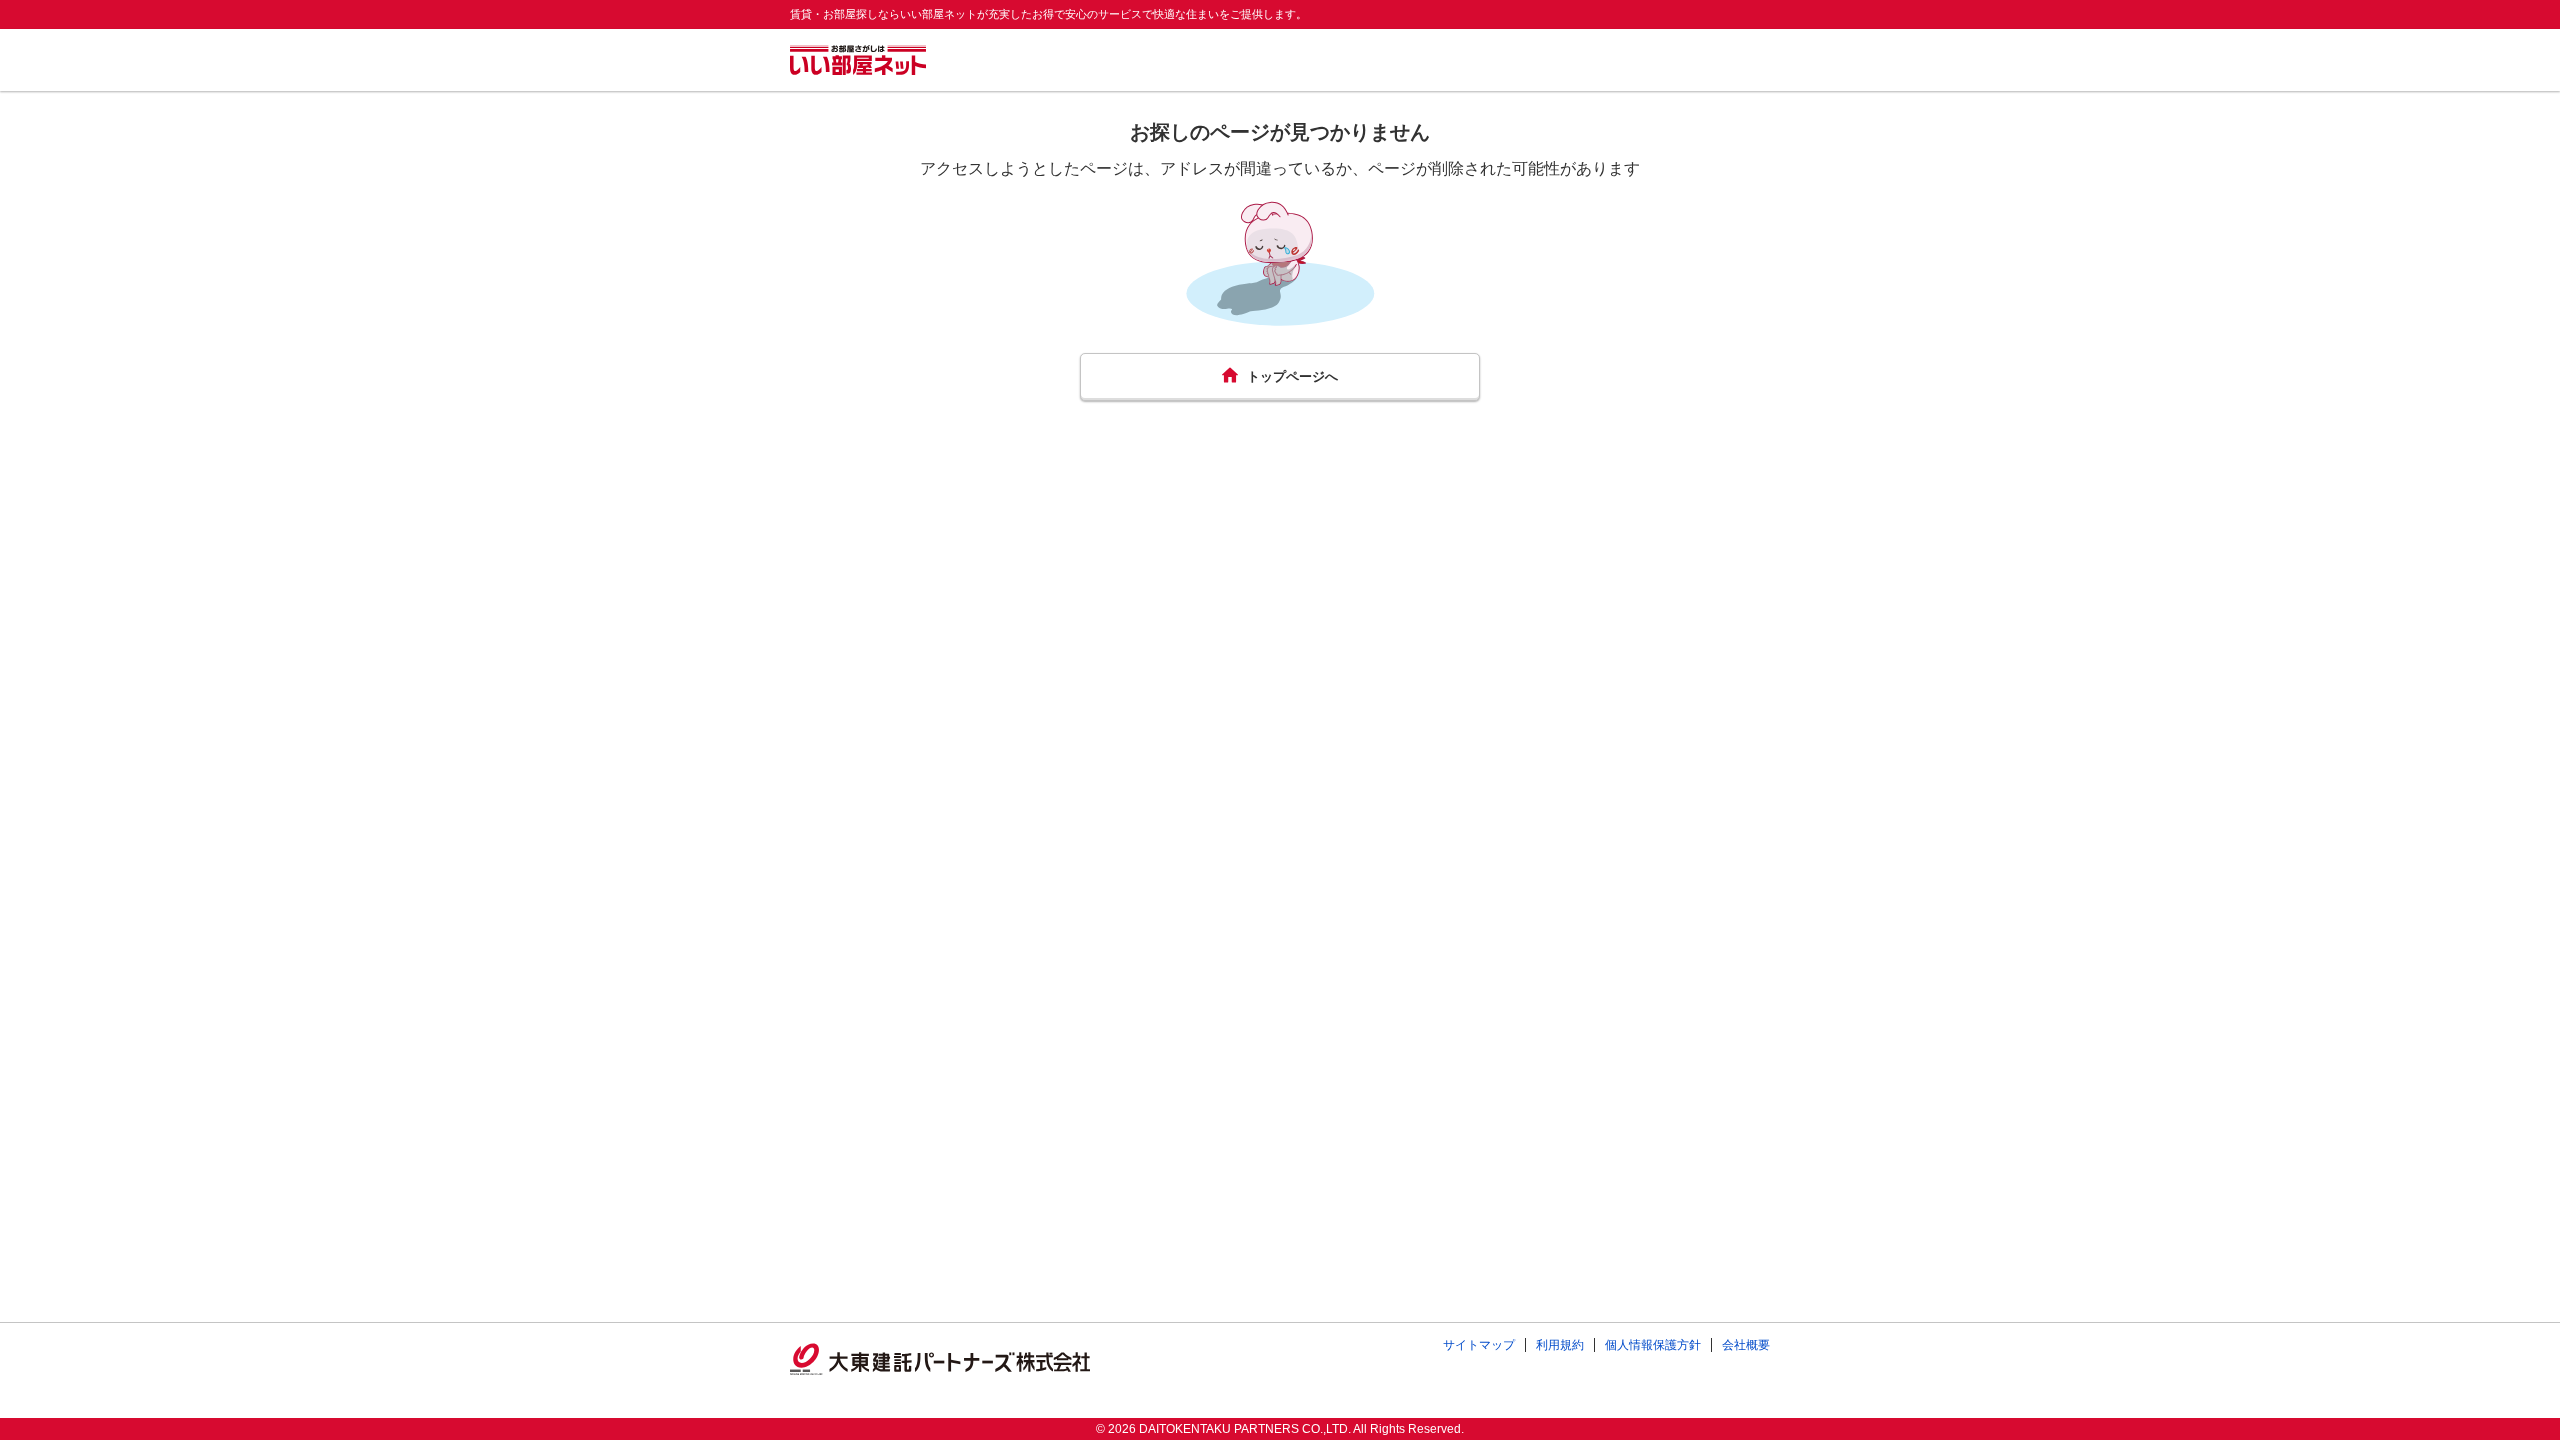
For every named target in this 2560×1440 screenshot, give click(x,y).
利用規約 (1560, 1345)
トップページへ (1292, 376)
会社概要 (1746, 1345)
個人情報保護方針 (1653, 1345)
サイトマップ (1479, 1345)
